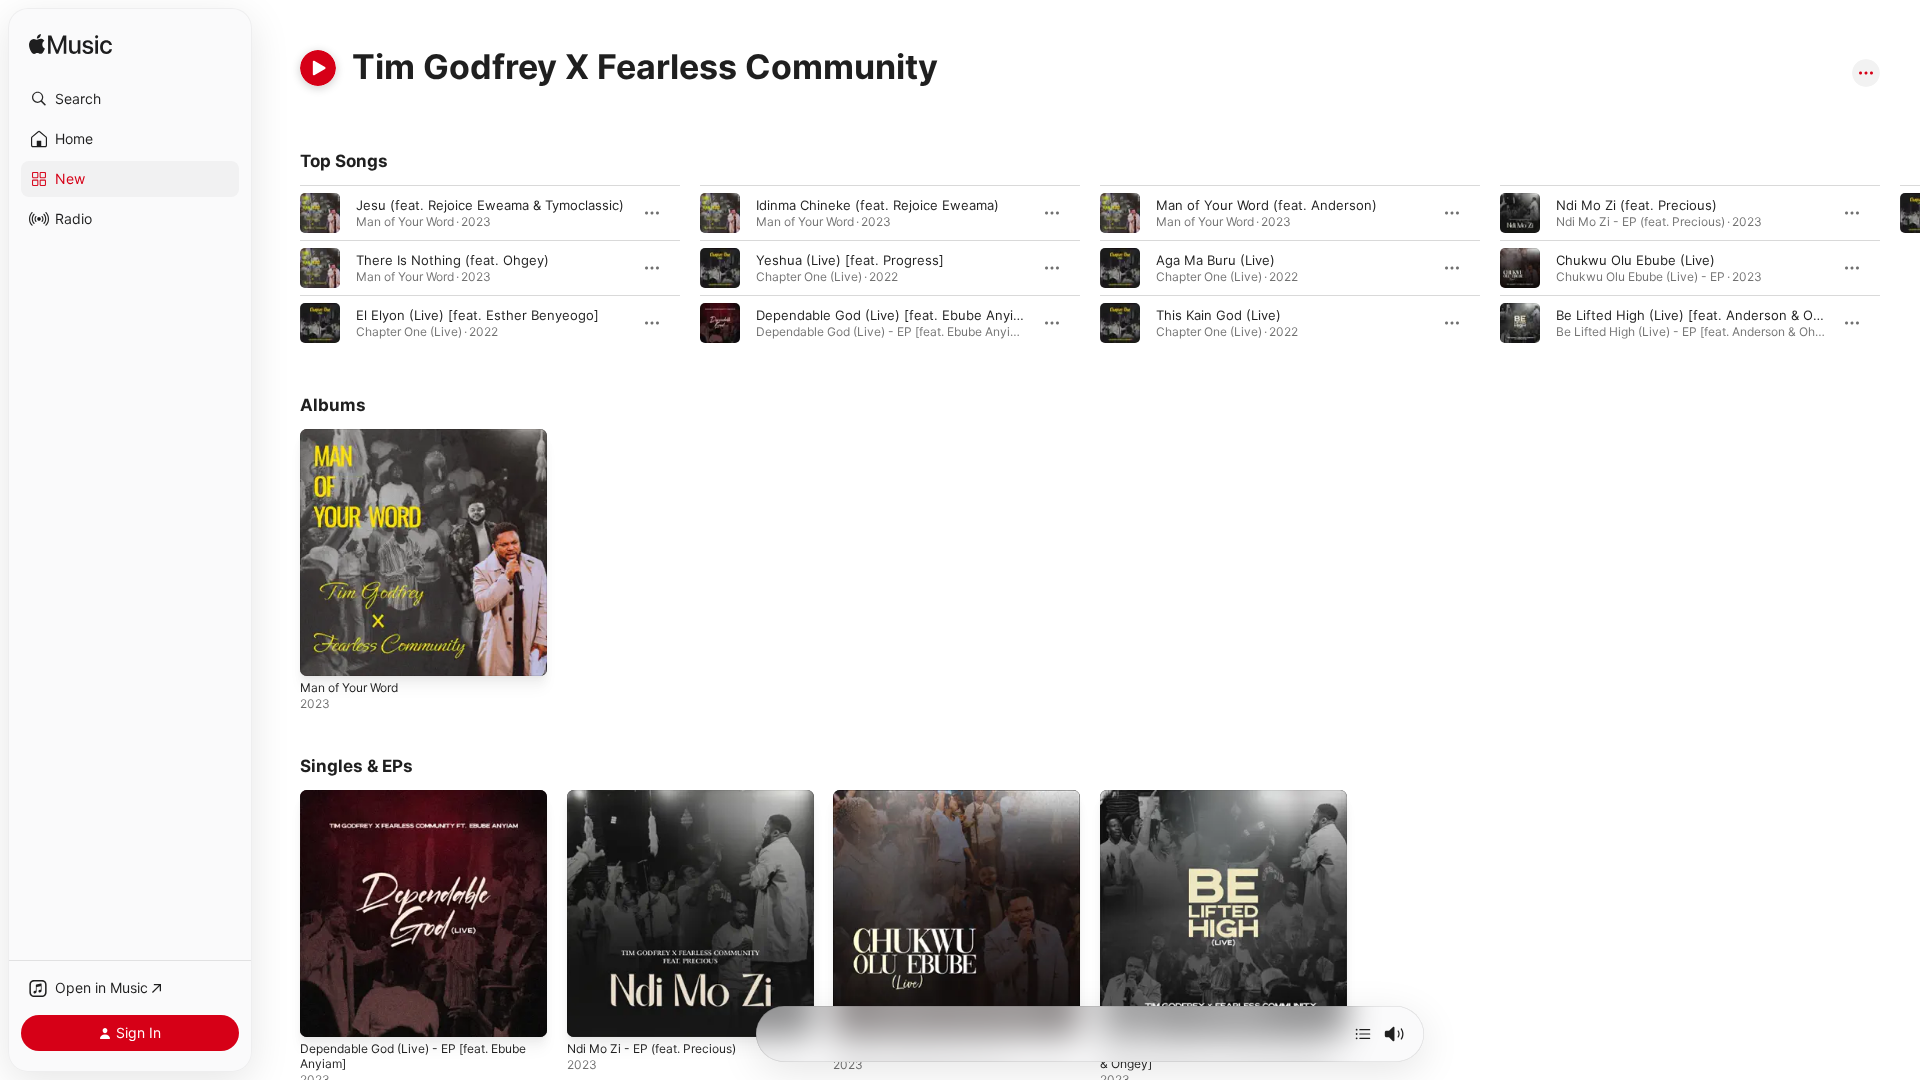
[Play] (318, 68)
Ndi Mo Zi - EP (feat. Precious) (662, 798)
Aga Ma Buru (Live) (1215, 260)
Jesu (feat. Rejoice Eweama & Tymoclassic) (490, 205)
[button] (130, 99)
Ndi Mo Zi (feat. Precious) (1636, 205)
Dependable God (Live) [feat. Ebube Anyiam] (896, 315)
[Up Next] (1363, 1034)
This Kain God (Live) (1218, 315)
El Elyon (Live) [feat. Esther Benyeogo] (477, 315)
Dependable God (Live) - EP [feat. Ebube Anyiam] (406, 806)
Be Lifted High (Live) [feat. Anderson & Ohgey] (1702, 315)
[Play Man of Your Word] (325, 651)
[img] (70, 45)
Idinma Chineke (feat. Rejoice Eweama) (877, 205)
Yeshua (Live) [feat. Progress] (850, 260)
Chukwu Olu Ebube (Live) (1635, 260)
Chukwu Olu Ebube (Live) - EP (927, 798)
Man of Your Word (356, 437)
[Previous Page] (280, 268)
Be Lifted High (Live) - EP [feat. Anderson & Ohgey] (1198, 806)
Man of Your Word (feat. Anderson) (1266, 205)
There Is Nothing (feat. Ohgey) (452, 260)
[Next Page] (1900, 268)
